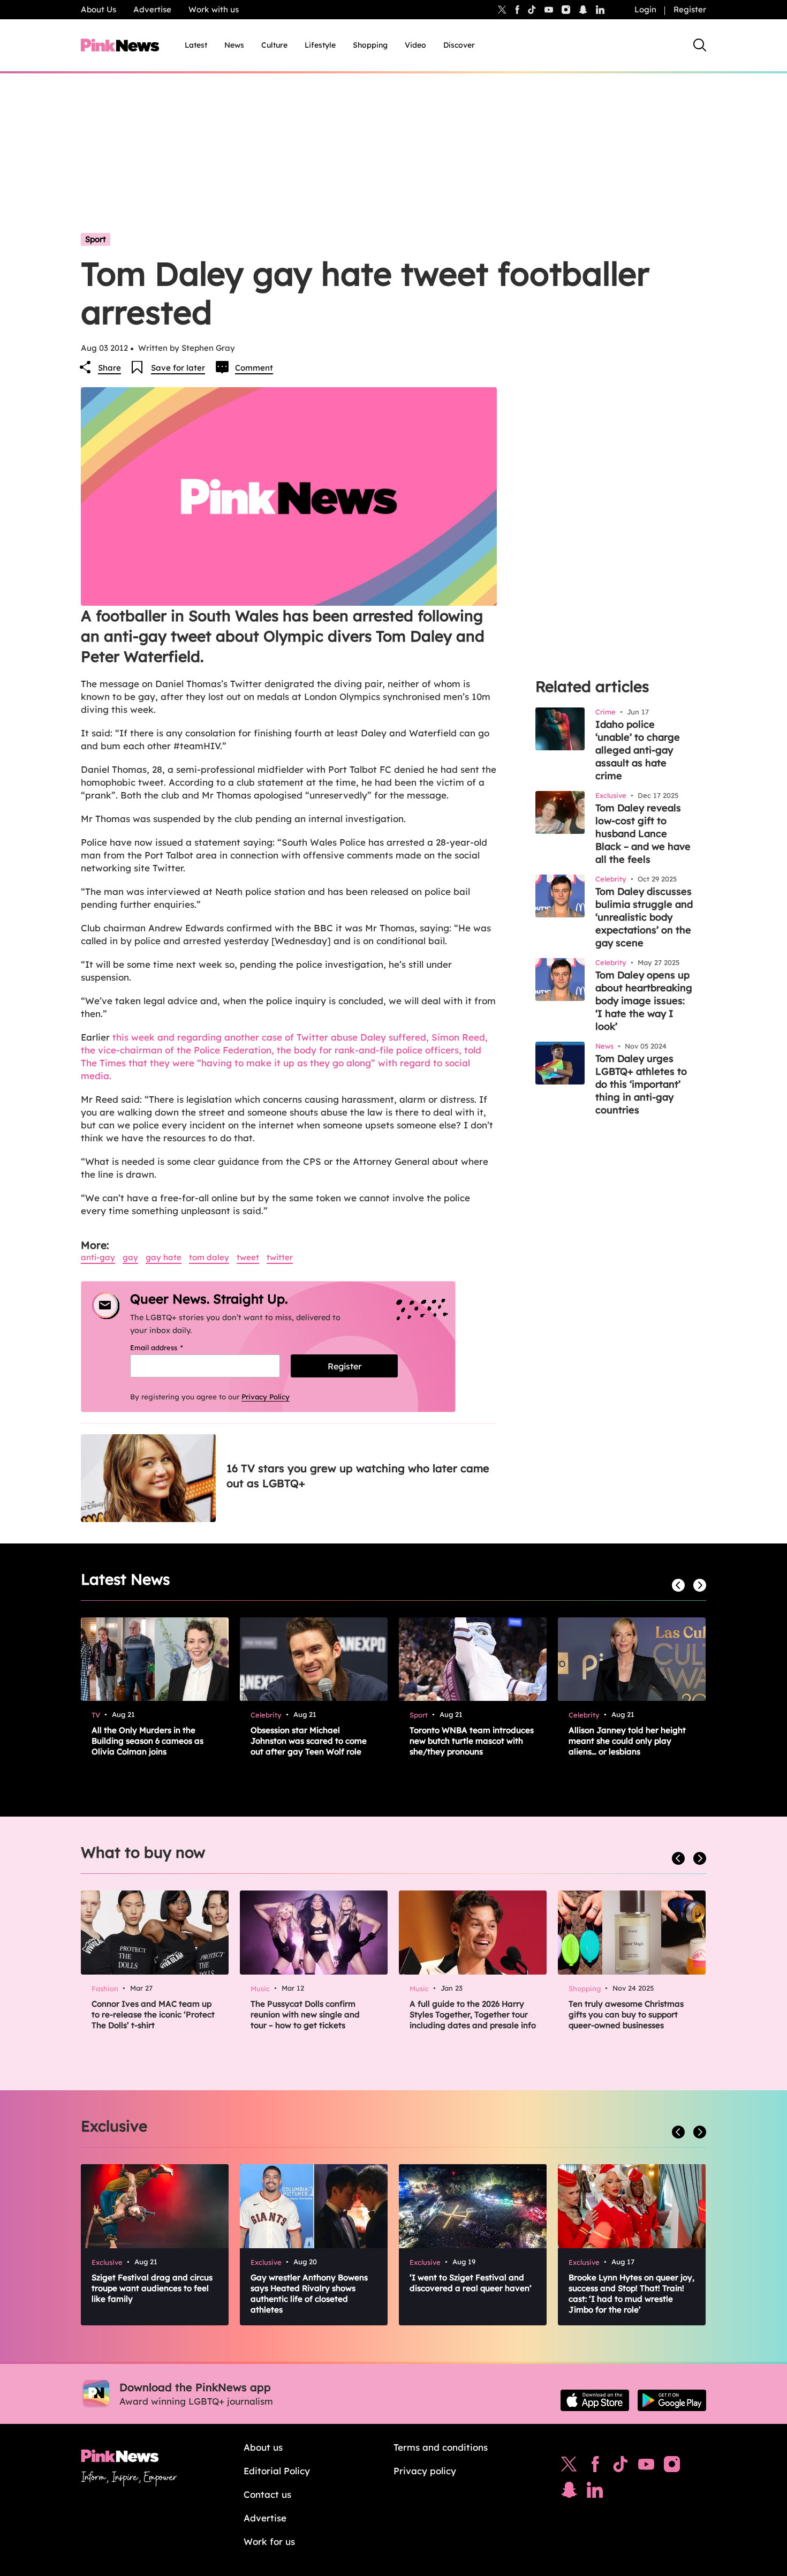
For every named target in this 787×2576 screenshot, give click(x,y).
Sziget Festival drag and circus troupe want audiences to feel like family (152, 2288)
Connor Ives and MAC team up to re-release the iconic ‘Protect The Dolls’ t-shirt (153, 2014)
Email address (170, 1347)
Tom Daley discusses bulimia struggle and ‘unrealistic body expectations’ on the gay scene (644, 917)
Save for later (178, 368)
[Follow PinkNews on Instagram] (672, 2467)
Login (645, 9)
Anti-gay (98, 1257)
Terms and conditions (441, 2447)
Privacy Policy (266, 1397)
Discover (459, 45)
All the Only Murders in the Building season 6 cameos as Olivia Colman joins (147, 1741)
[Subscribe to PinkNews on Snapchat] (569, 2492)
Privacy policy (425, 2471)
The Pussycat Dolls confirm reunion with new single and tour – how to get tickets (305, 2014)
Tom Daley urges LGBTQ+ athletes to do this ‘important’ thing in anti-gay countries (641, 1084)
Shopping (370, 45)
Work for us (269, 2541)
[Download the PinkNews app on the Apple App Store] (595, 2400)
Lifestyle (320, 45)
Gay (130, 1257)
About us (263, 2447)
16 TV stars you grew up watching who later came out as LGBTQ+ (358, 1476)
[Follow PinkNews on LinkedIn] (600, 10)
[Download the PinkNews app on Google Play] (672, 2400)
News (234, 45)
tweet (248, 1257)
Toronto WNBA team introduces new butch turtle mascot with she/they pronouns (472, 1741)
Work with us (214, 9)
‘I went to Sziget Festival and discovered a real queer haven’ (471, 2283)
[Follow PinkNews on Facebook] (595, 2467)
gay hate (164, 1257)
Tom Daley (209, 1257)
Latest (196, 45)
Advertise (152, 9)
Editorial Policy (277, 2471)
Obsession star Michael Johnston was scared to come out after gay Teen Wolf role (309, 1741)
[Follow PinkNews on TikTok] (620, 2467)
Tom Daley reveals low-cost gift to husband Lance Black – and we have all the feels (643, 834)
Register (690, 9)
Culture (274, 45)
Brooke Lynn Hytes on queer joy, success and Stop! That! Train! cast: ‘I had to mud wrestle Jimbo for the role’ (631, 2293)
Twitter (280, 1257)
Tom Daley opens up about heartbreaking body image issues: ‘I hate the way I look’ (644, 1001)
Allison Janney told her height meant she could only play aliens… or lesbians (627, 1741)
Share (109, 368)
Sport (96, 239)
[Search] (700, 45)
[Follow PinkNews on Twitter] (569, 2467)
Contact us (267, 2494)
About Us (99, 9)
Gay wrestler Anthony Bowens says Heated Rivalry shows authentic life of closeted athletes (309, 2293)
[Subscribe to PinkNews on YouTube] (646, 2467)
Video (415, 45)
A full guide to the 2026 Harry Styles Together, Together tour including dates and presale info (473, 2014)
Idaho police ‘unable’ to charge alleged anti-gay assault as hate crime (638, 750)
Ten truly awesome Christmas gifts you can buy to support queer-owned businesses (626, 2014)
